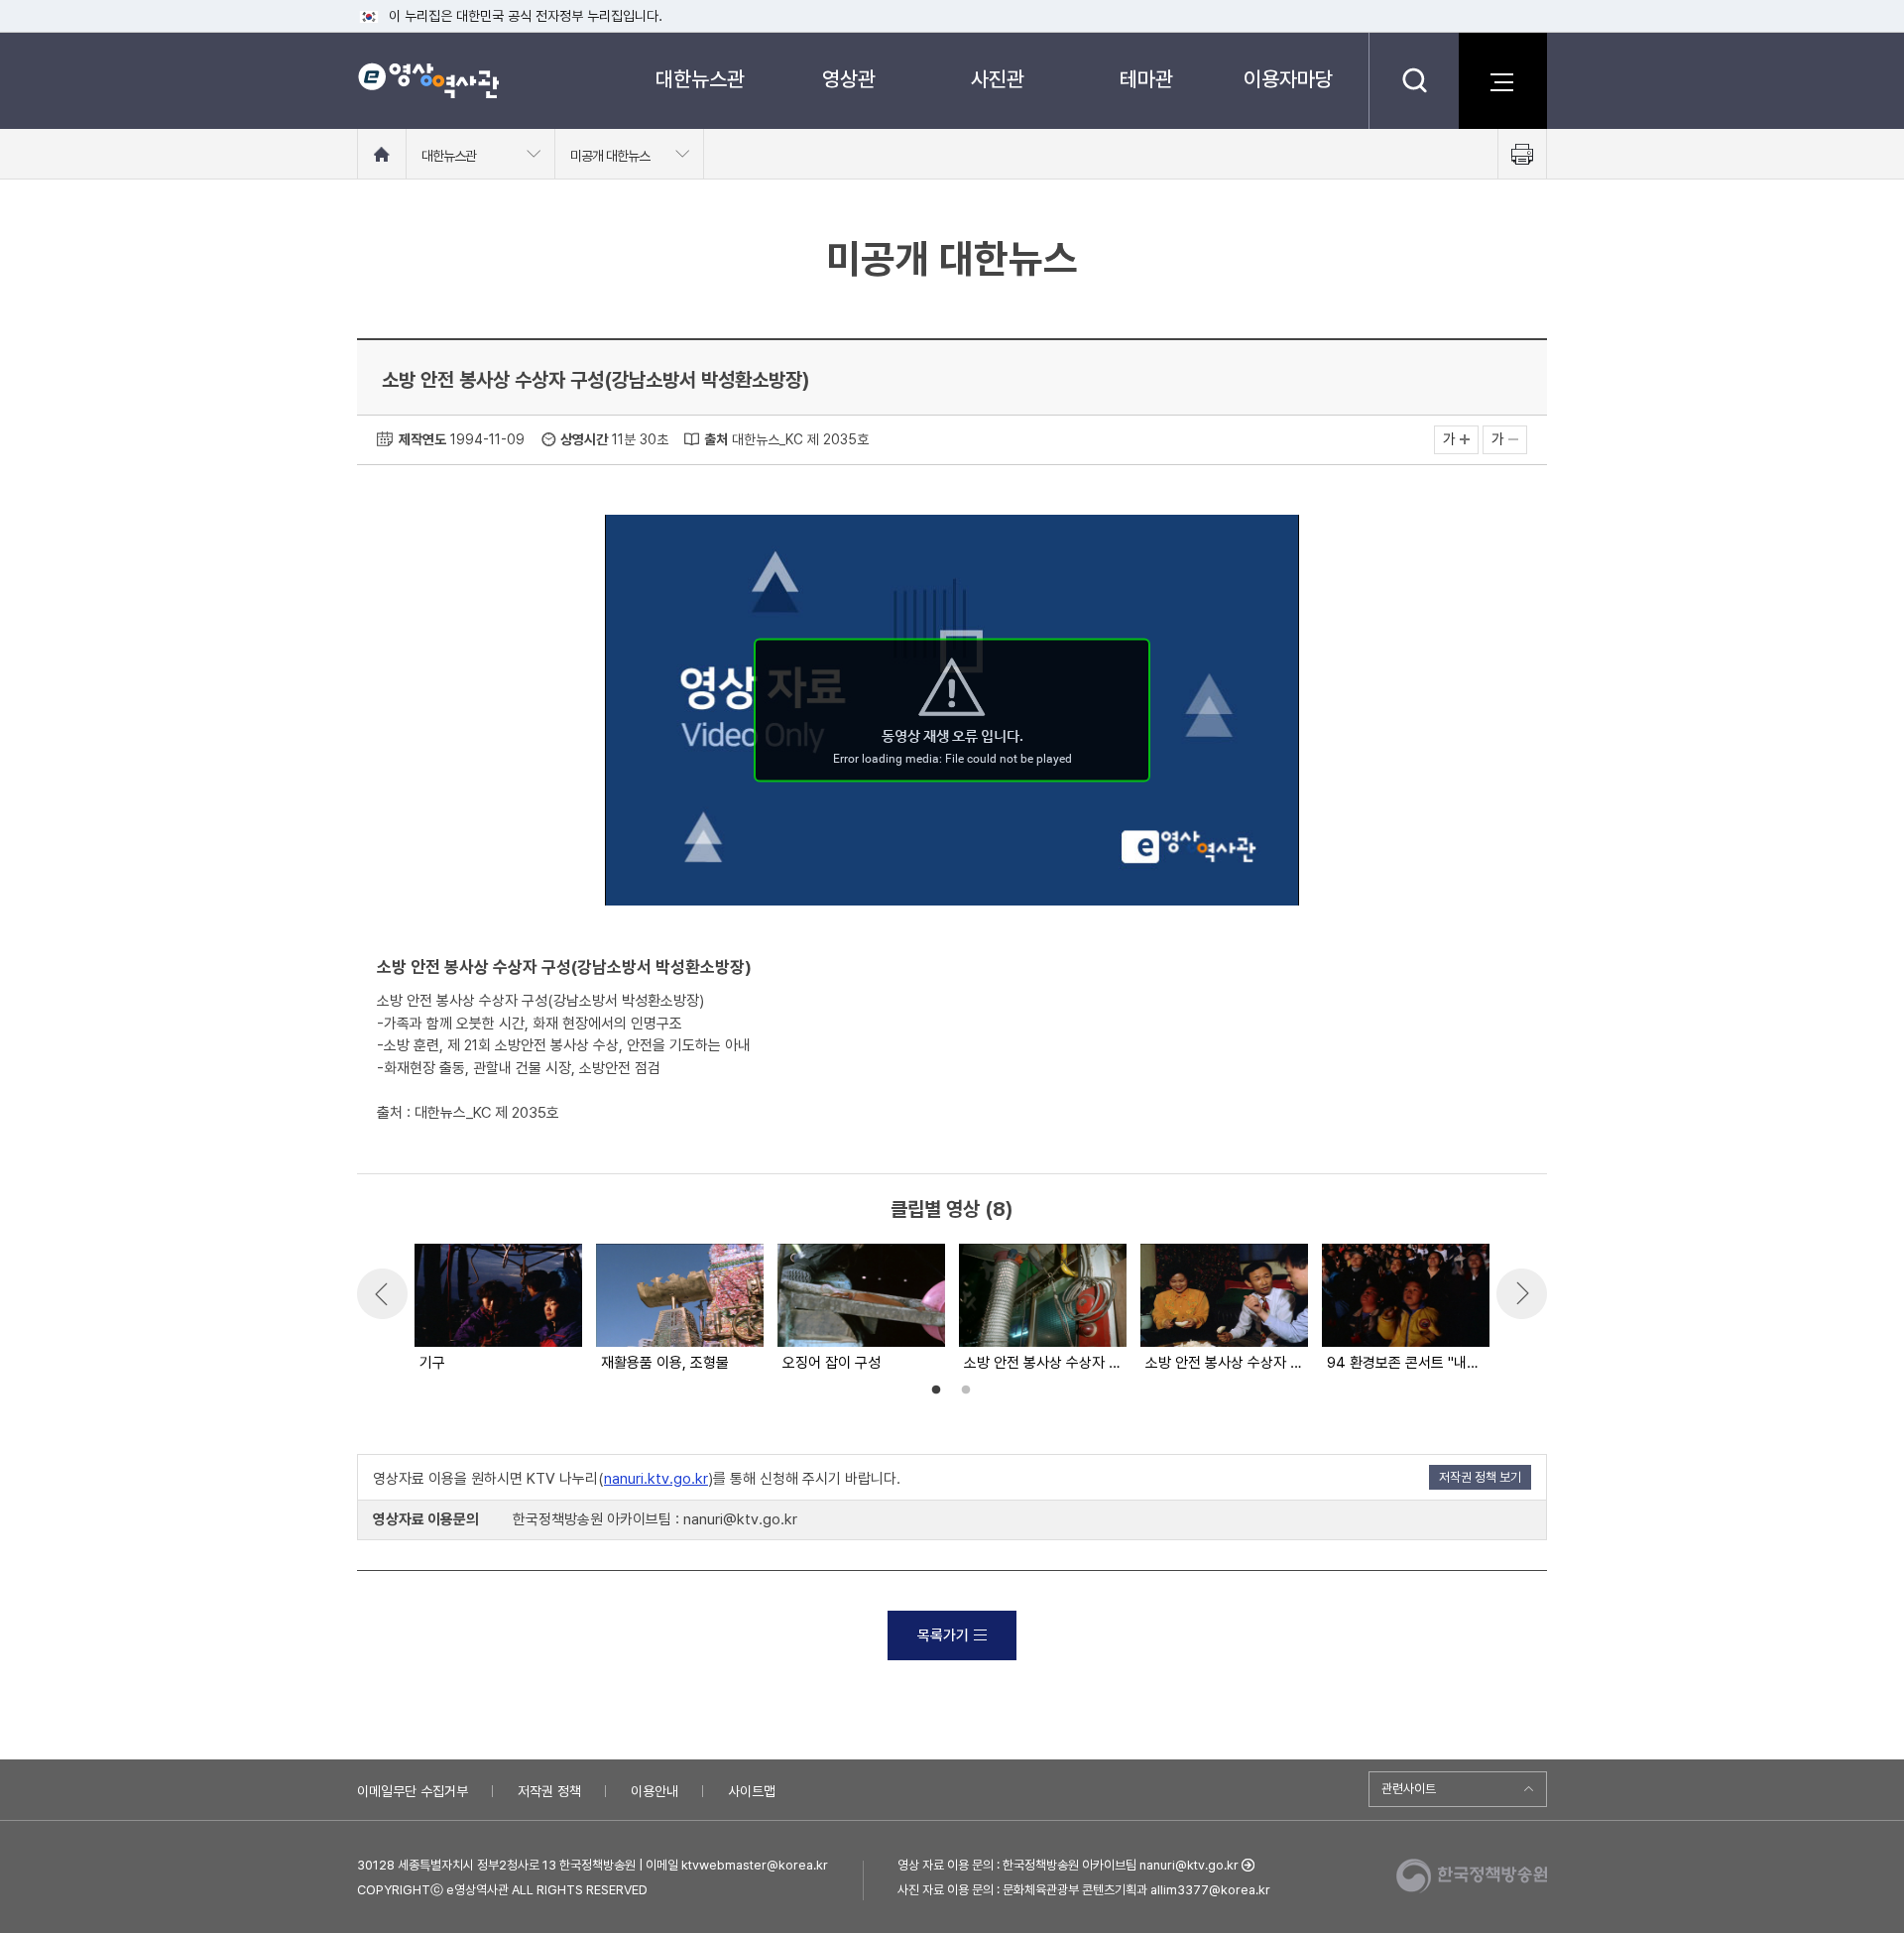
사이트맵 (752, 1791)
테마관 (1146, 79)
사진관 (998, 79)
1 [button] (936, 1390)
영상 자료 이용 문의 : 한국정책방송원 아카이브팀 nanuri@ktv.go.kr (1068, 1865)
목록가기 (943, 1635)
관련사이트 (1409, 1789)
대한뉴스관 (700, 79)
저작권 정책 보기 (1480, 1477)
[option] (497, 1309)
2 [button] (966, 1390)
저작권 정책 (549, 1791)
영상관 (849, 79)
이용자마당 (1288, 79)
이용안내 (654, 1791)
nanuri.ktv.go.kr (656, 1479)
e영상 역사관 (428, 80)
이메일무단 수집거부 (413, 1791)
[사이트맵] (1502, 80)
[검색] (1414, 80)
